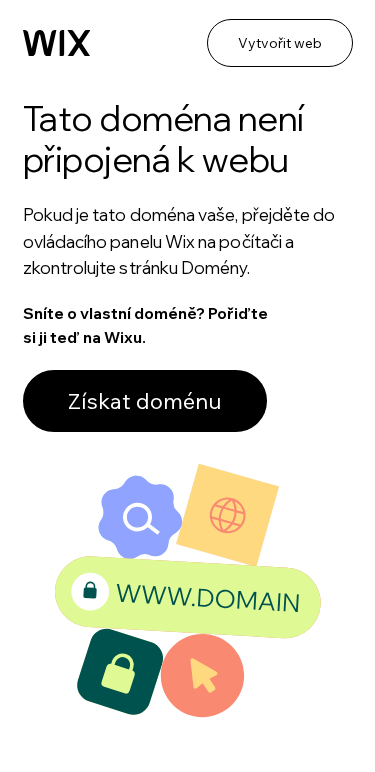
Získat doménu (145, 401)
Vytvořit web (280, 43)
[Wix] (57, 43)
